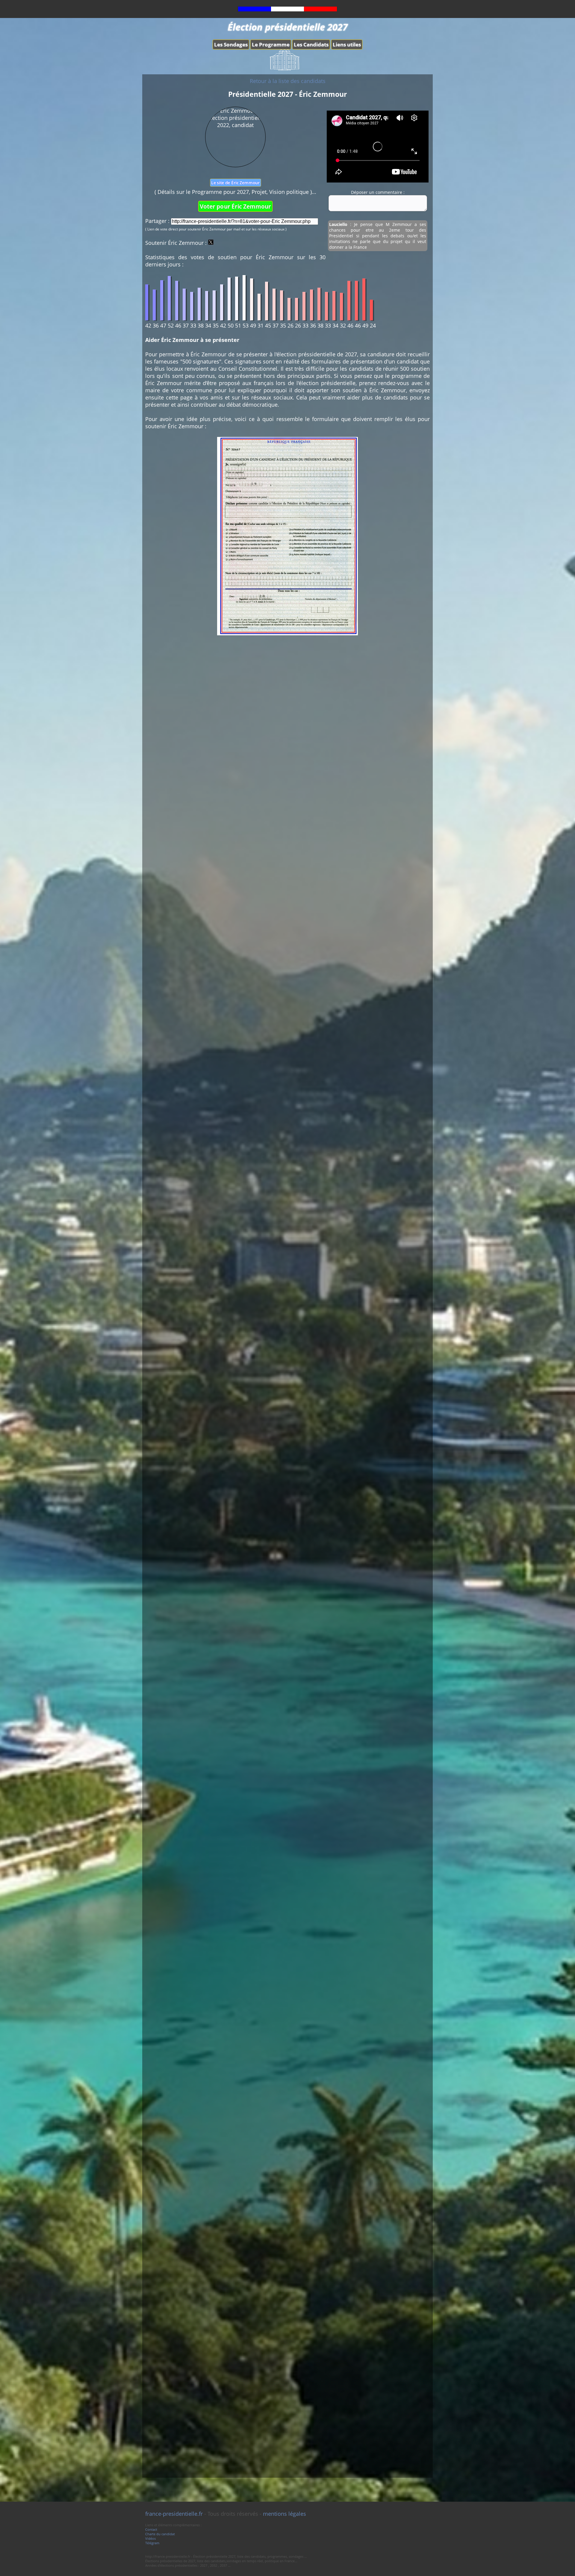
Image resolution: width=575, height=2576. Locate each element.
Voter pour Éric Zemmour (235, 206)
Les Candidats (311, 45)
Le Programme (271, 45)
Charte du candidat (160, 2534)
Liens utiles (347, 45)
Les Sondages (231, 45)
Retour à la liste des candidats (288, 81)
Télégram (152, 2543)
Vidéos (150, 2538)
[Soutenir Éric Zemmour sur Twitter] (211, 243)
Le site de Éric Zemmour (235, 183)
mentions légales (285, 2514)
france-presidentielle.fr (174, 2514)
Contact (151, 2529)
